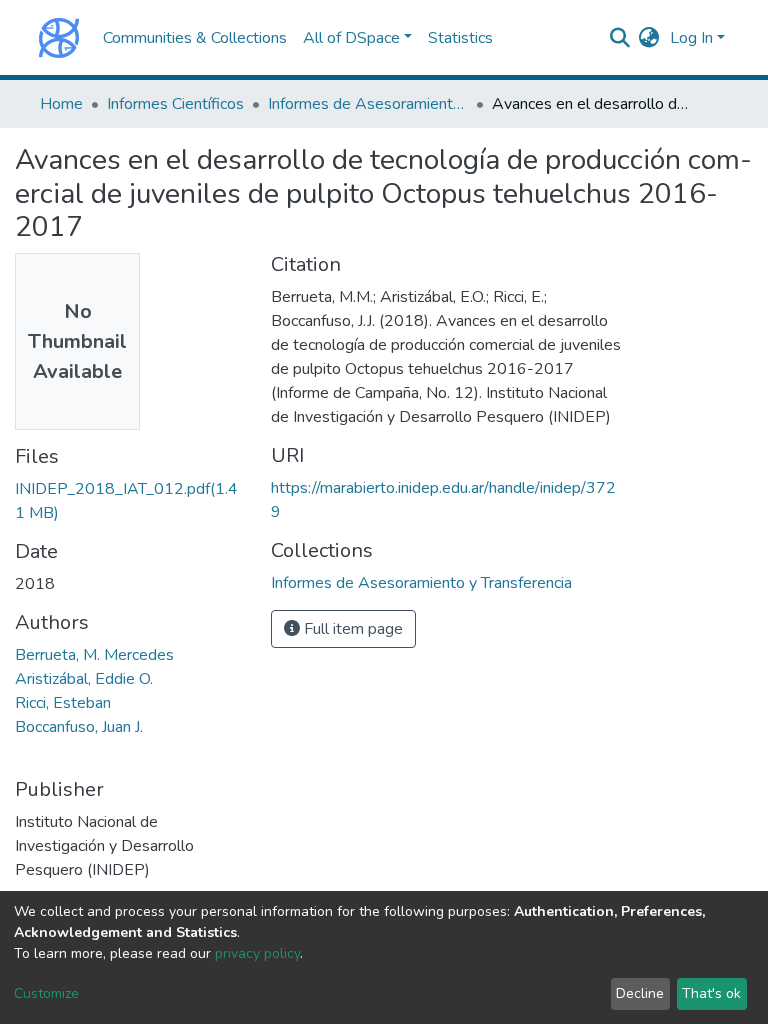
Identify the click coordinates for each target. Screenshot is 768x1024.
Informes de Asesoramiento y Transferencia (368, 104)
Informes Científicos (175, 104)
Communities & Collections (195, 38)
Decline (640, 993)
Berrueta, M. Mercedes (94, 655)
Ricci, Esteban (63, 703)
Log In (691, 38)
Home (61, 104)
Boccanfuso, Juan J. (79, 727)
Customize (46, 993)
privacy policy (257, 953)
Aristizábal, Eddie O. (84, 679)
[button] (649, 38)
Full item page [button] (351, 629)
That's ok (711, 993)
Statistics (460, 38)
